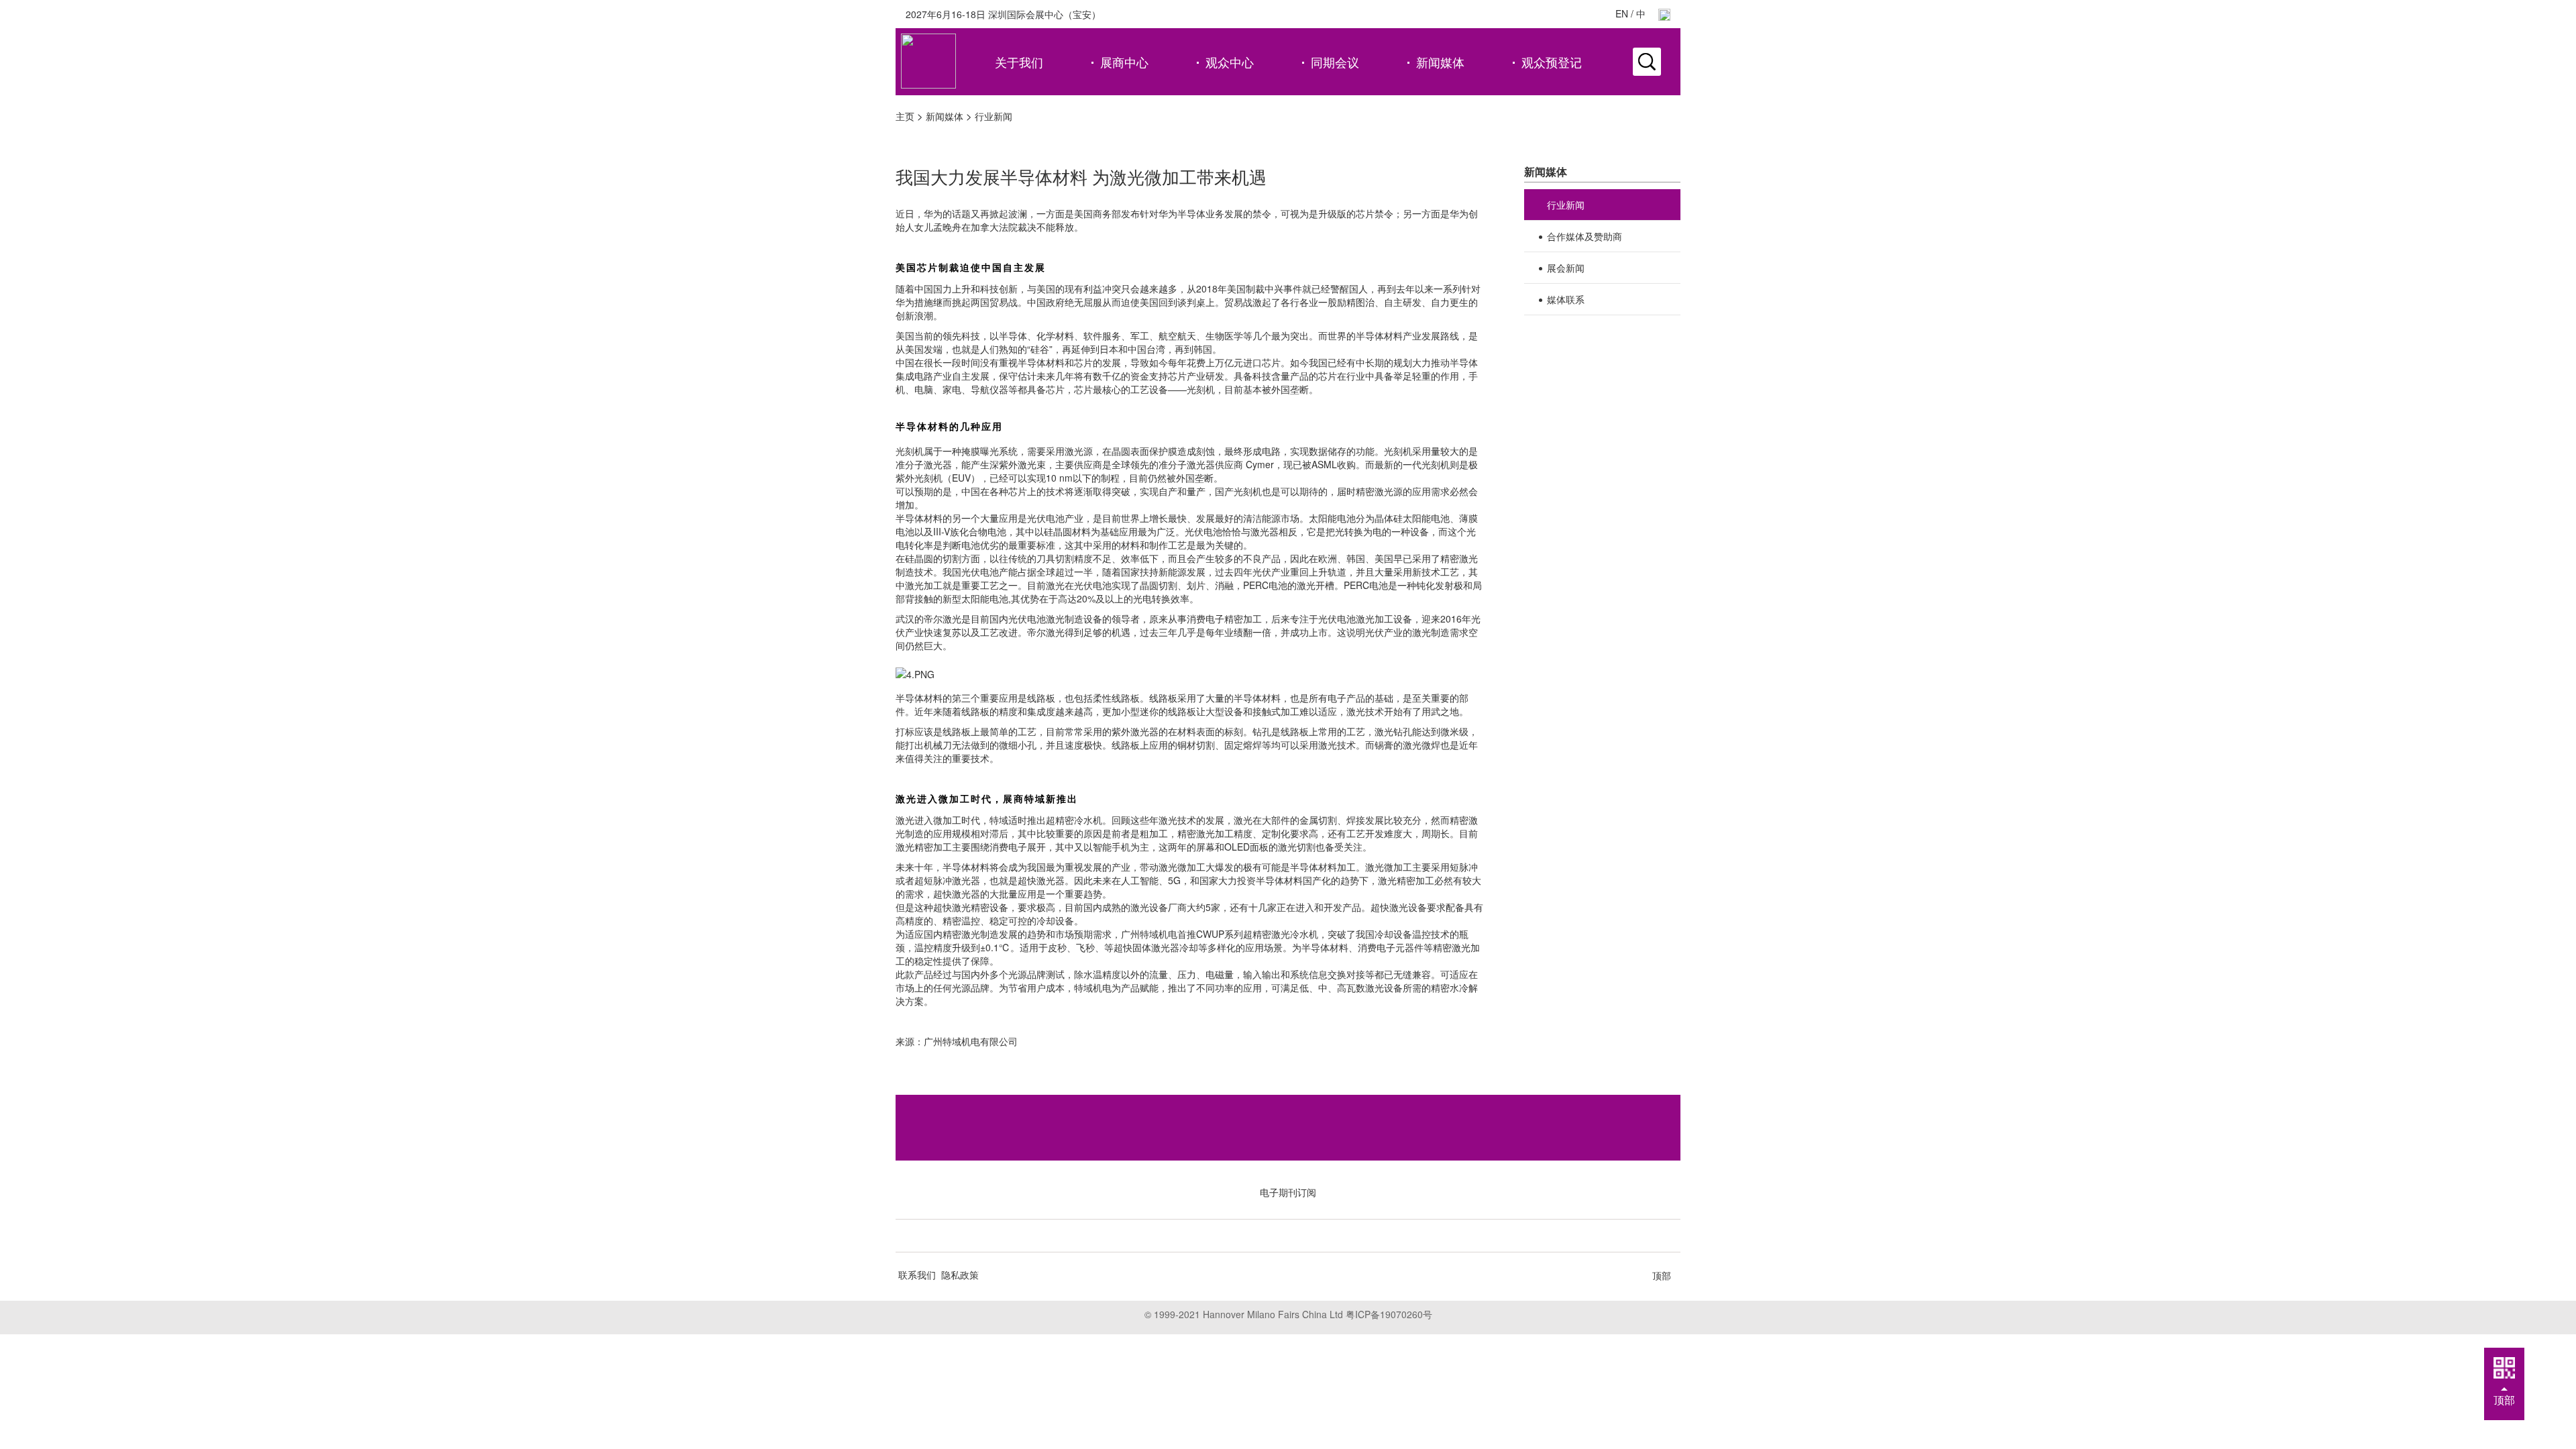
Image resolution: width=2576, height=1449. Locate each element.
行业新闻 (994, 116)
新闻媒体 (1440, 62)
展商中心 (1124, 62)
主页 (905, 116)
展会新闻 (1566, 268)
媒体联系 (1566, 299)
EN (1622, 13)
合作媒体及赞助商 (1585, 236)
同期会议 (1335, 62)
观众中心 (1230, 62)
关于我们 (1019, 62)
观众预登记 (1552, 62)
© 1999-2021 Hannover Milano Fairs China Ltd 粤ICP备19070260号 (1288, 1314)
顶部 (1662, 1275)
